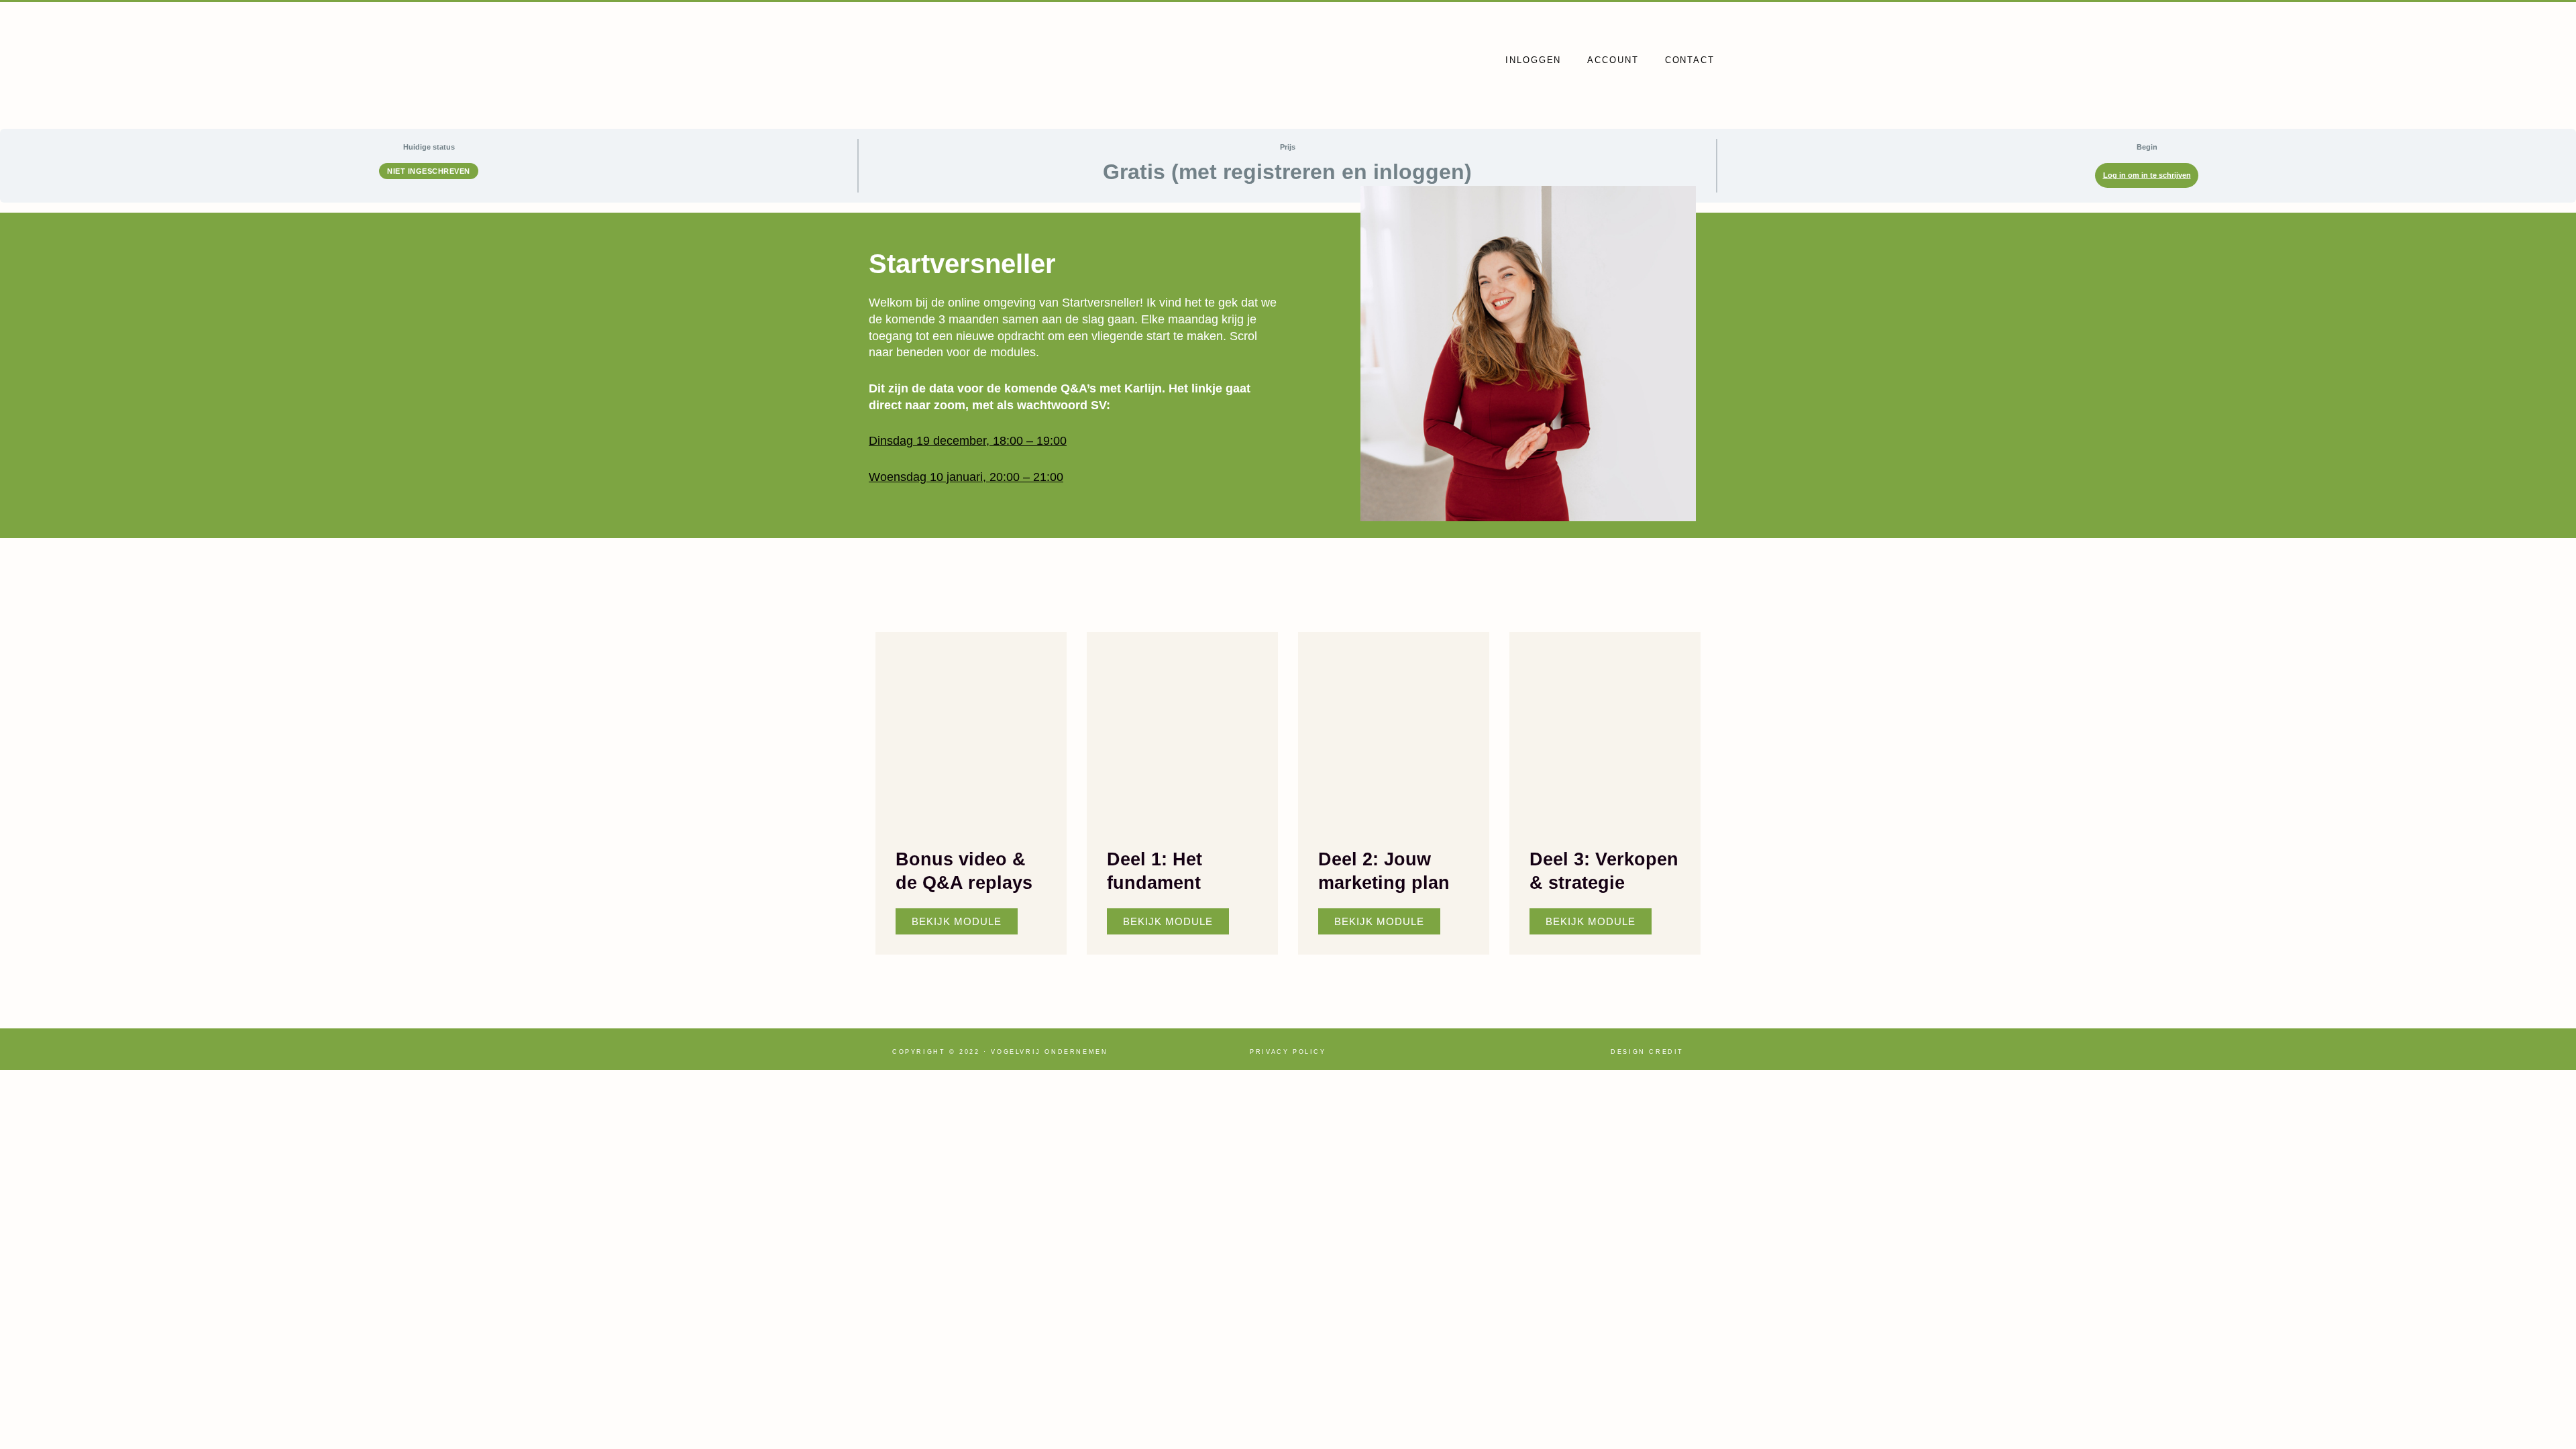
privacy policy (1288, 1052)
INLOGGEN (1533, 60)
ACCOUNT (1613, 60)
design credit (1647, 1052)
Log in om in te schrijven (2147, 175)
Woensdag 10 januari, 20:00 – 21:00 (966, 477)
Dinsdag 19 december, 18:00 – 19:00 (968, 441)
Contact (1690, 60)
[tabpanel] (1288, 587)
